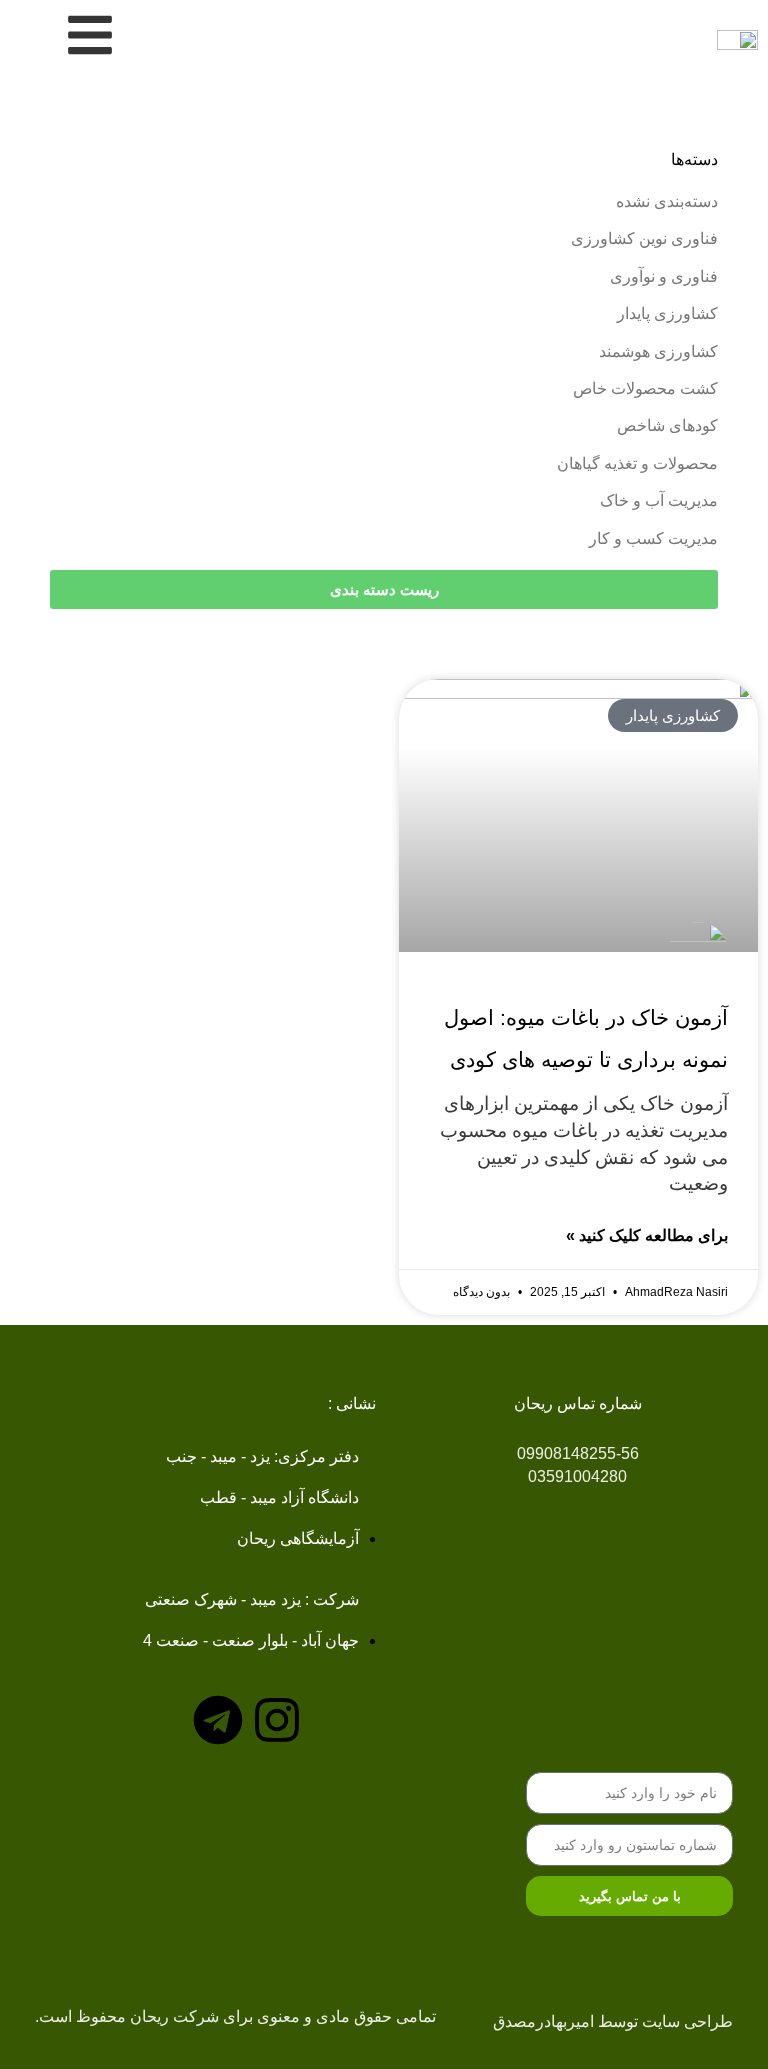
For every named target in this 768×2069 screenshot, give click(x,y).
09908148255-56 (578, 1453)
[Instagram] (277, 1720)
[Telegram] (218, 1720)
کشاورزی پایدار (667, 313)
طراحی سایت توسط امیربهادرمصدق (613, 2021)
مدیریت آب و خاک (659, 500)
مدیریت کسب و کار (653, 538)
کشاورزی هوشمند (658, 351)
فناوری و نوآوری (664, 276)
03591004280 (577, 1476)
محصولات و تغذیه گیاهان (637, 463)
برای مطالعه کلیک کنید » (647, 1235)
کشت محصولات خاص (645, 388)
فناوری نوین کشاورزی (644, 238)
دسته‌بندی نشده (667, 201)
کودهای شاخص (667, 425)
